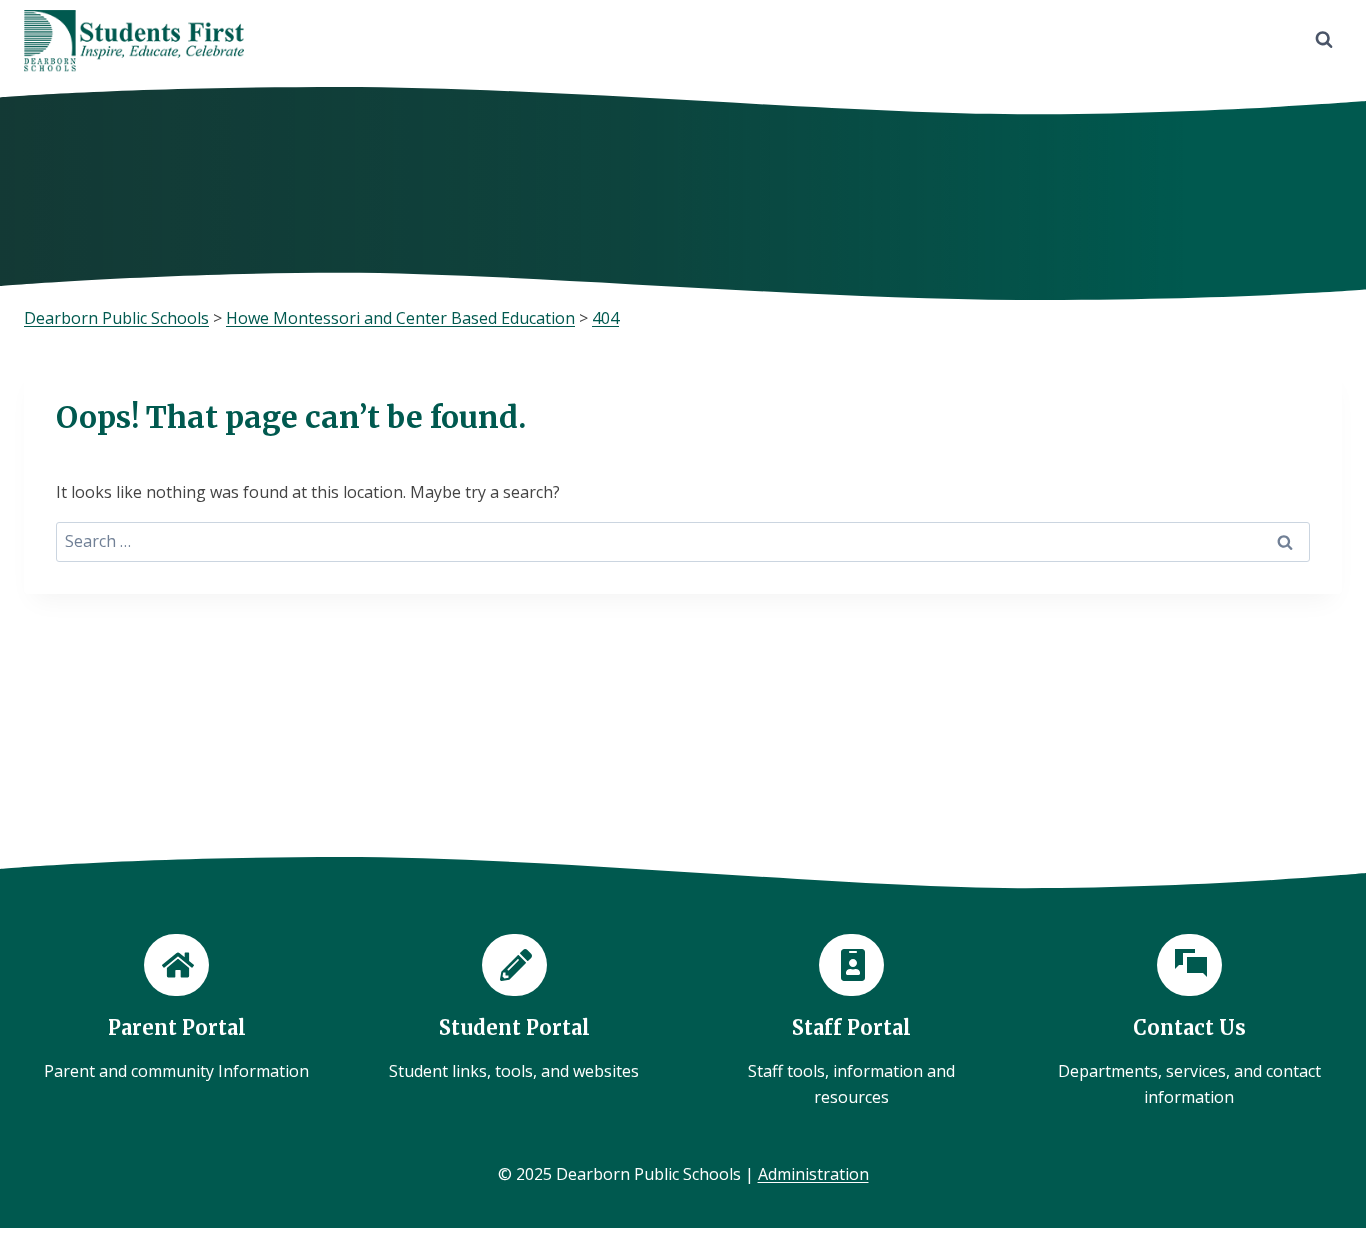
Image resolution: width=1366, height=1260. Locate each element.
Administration (813, 1174)
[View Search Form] (1324, 40)
